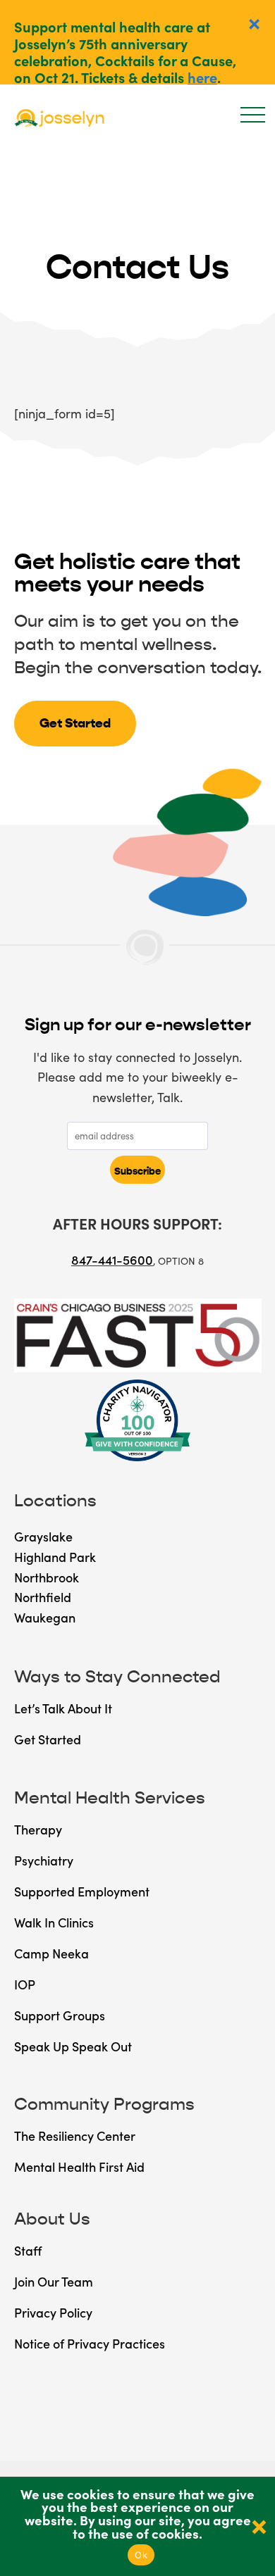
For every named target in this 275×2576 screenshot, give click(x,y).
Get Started (75, 723)
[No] (257, 2526)
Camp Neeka (51, 1953)
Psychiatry (44, 1860)
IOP (25, 1984)
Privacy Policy (53, 2312)
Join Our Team (54, 2281)
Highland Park (55, 1557)
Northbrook (47, 1577)
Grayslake (43, 1536)
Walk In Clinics (54, 1922)
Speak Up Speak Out (73, 2046)
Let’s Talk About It (63, 1708)
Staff (28, 2250)
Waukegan (45, 1617)
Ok (141, 2555)
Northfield (43, 1597)
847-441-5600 (112, 1259)
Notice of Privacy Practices (90, 2343)
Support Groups (60, 2015)
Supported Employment (82, 1891)
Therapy (38, 1829)
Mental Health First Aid (79, 2167)
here (202, 77)
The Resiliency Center (75, 2136)
